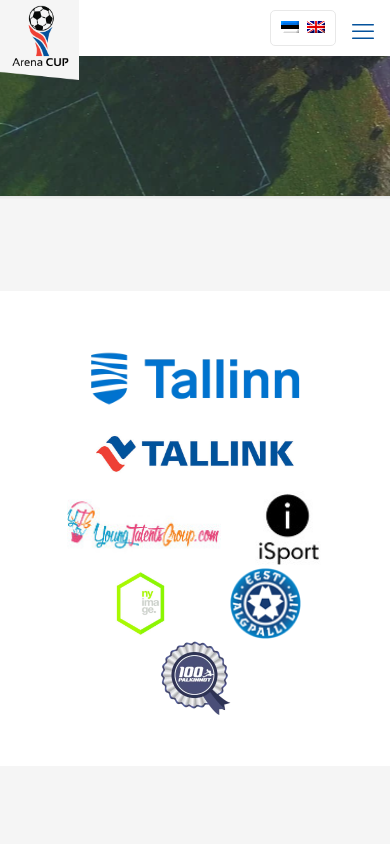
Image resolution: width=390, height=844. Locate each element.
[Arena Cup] (39, 25)
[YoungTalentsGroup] (144, 528)
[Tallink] (195, 453)
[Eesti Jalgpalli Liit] (265, 603)
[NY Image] (140, 603)
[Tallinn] (195, 378)
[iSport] (289, 528)
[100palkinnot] (195, 678)
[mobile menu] (363, 30)
